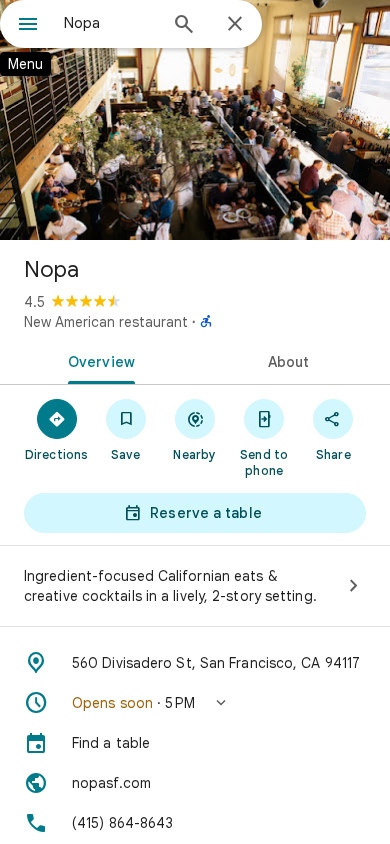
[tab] (97, 360)
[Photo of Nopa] (195, 120)
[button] (195, 703)
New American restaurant (106, 322)
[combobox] (110, 23)
